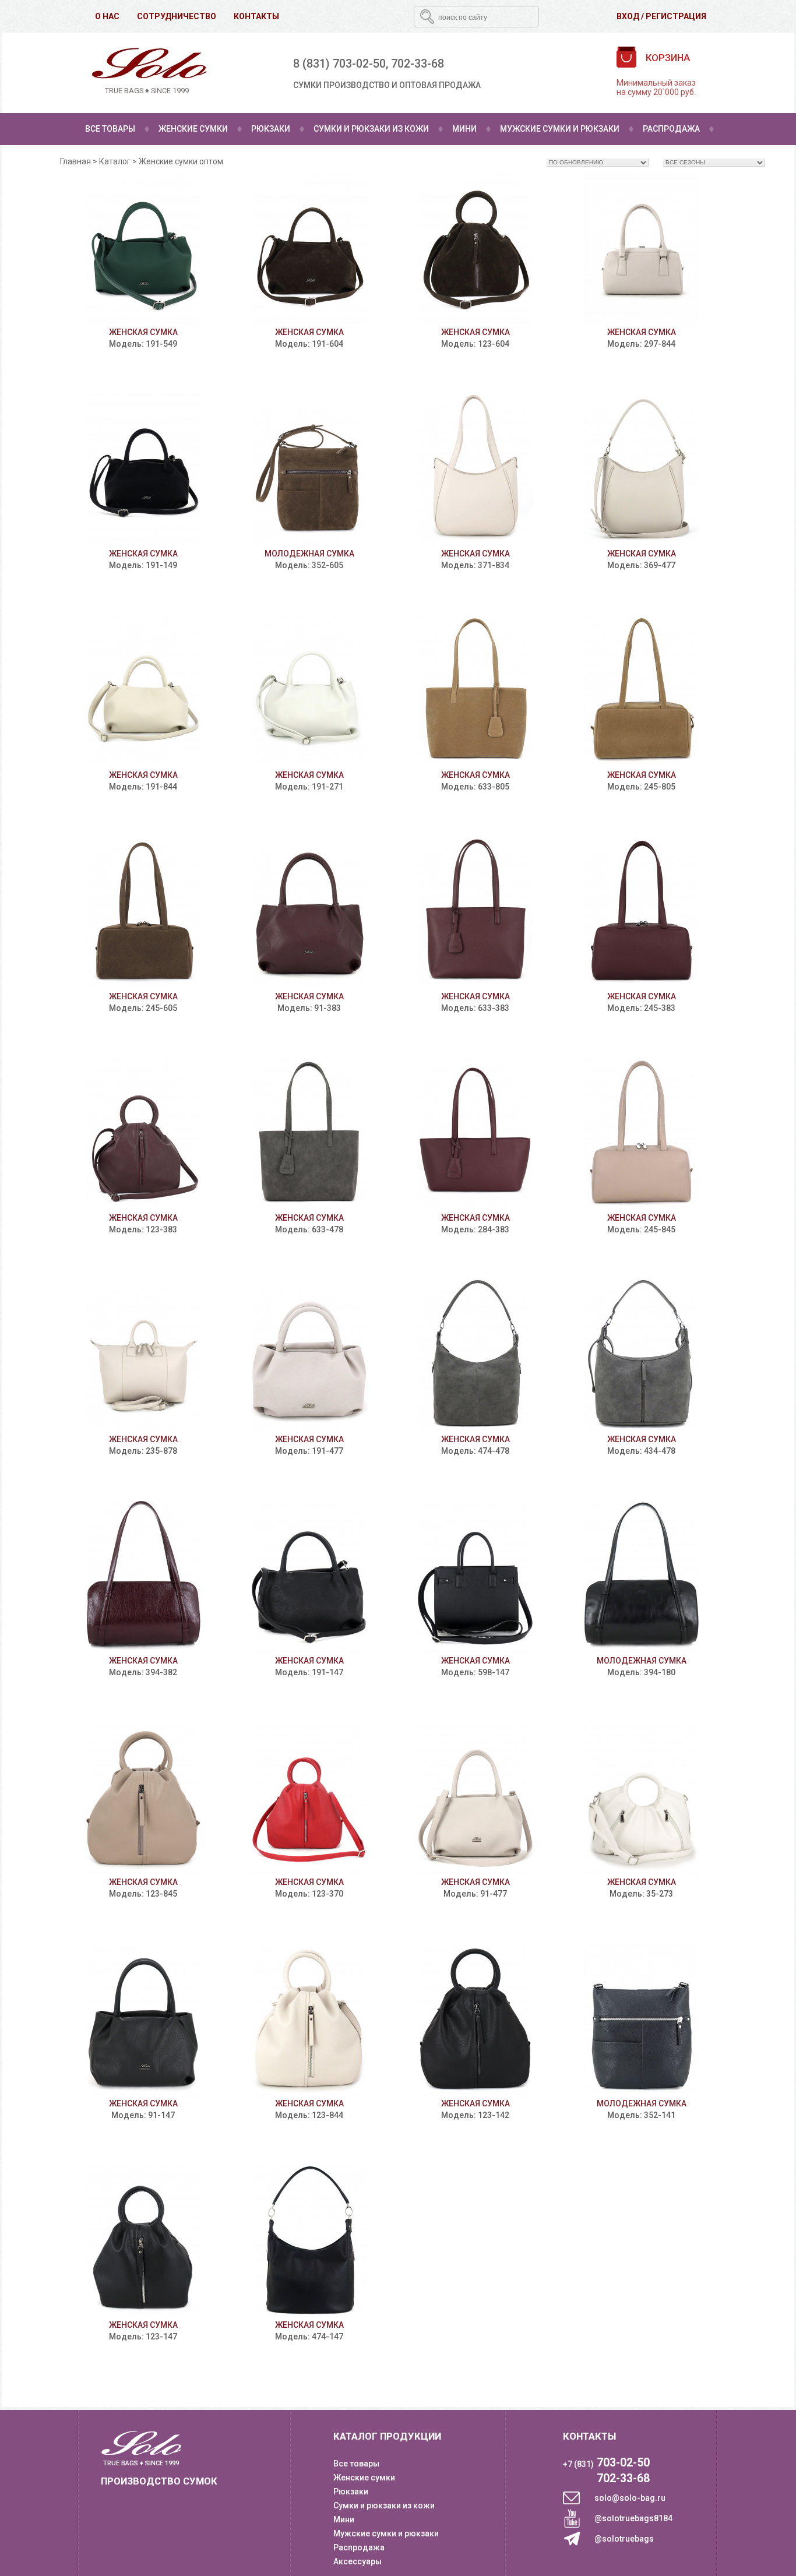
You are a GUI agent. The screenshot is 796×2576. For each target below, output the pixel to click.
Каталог (115, 161)
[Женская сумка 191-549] (143, 249)
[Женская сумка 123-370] (309, 1799)
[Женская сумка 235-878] (143, 1356)
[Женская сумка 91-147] (143, 2020)
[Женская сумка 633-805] (475, 692)
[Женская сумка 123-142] (475, 2020)
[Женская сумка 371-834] (475, 471)
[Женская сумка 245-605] (143, 913)
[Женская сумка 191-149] (143, 471)
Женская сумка (143, 332)
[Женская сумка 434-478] (641, 1356)
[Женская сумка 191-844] (143, 692)
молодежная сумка (309, 554)
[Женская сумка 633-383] (475, 913)
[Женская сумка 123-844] (309, 2020)
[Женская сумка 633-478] (309, 1135)
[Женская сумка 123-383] (143, 1135)
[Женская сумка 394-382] (143, 1578)
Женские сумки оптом (181, 161)
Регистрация (676, 16)
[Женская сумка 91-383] (309, 913)
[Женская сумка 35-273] (641, 1799)
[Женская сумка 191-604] (309, 249)
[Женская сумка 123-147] (143, 2242)
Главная (75, 161)
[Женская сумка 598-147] (475, 1578)
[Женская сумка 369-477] (641, 471)
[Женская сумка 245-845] (641, 1135)
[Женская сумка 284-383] (475, 1135)
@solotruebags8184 (633, 2518)
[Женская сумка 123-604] (475, 249)
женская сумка (309, 2325)
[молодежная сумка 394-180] (641, 1578)
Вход (628, 16)
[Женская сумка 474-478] (475, 1356)
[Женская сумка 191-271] (309, 692)
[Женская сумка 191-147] (309, 1578)
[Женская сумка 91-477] (475, 1799)
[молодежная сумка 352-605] (309, 471)
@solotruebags (624, 2539)
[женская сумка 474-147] (309, 2242)
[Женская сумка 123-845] (143, 1799)
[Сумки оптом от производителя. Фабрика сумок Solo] (147, 73)
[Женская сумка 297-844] (641, 249)
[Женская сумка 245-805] (641, 692)
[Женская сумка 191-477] (309, 1356)
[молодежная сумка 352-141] (641, 2020)
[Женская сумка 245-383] (641, 913)
